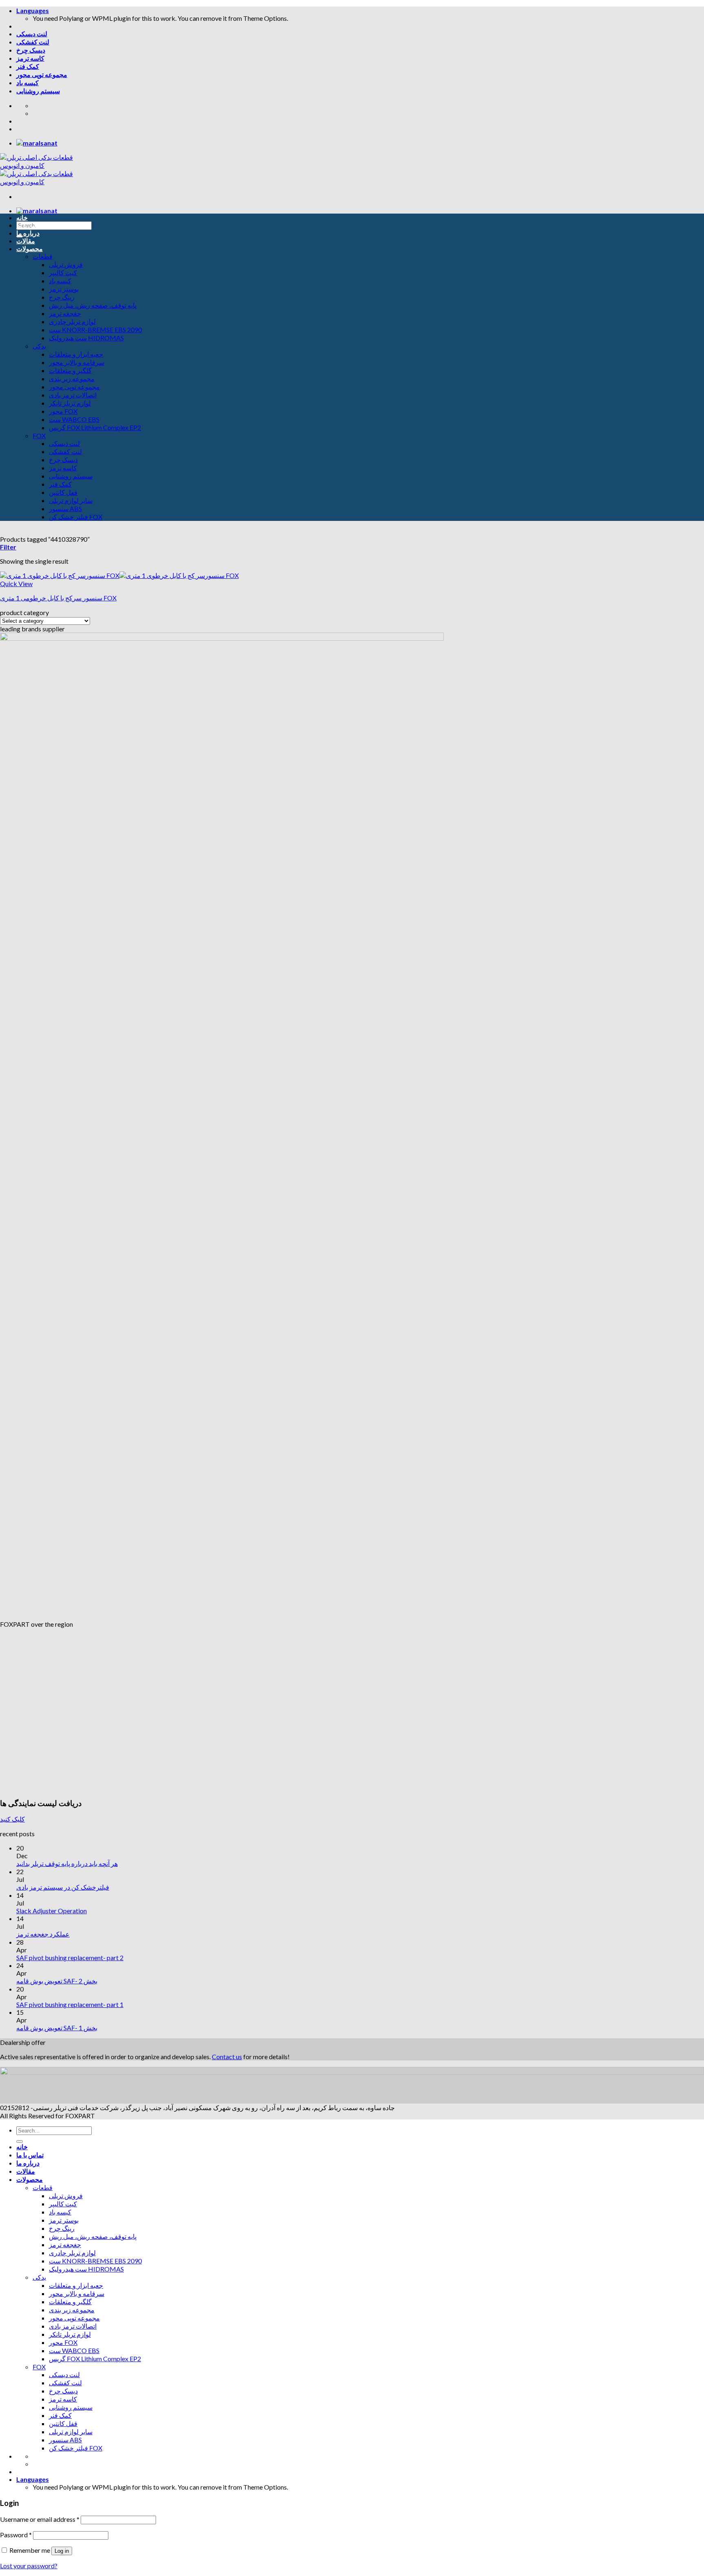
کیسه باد (27, 83)
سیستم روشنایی (38, 91)
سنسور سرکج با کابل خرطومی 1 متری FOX (58, 598)
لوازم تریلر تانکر (70, 403)
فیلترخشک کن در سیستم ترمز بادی (63, 1887)
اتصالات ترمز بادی (73, 395)
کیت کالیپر (63, 272)
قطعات (43, 256)
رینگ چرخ (62, 297)
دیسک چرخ (31, 50)
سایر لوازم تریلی (71, 500)
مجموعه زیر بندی (72, 378)
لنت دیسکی (32, 34)
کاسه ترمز (30, 58)
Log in (62, 2551)
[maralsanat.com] (37, 143)
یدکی (39, 346)
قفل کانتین (63, 492)
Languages (33, 10)
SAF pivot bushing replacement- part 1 (70, 2004)
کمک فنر (28, 66)
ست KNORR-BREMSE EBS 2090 (95, 330)
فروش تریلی (66, 264)
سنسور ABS (65, 508)
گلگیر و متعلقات (70, 370)
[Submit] (20, 2142)
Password (16, 2535)
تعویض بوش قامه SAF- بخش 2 (57, 1981)
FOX (39, 436)
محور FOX (63, 411)
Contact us (227, 2057)
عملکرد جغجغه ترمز (43, 1934)
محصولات (30, 248)
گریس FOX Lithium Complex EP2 (95, 427)
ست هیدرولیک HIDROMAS (86, 338)
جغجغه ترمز (65, 313)
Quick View (16, 583)
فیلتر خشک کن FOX (76, 517)
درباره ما (28, 233)
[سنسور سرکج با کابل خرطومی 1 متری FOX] (119, 575)
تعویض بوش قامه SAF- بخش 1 (57, 2028)
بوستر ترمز (64, 289)
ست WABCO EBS (74, 419)
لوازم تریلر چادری (72, 321)
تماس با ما (30, 225)
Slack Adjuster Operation (52, 1911)
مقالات (26, 241)
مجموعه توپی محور (42, 74)
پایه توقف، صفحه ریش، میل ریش (93, 305)
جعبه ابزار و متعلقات (76, 354)
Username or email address (40, 2519)
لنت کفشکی (33, 42)
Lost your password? (29, 2566)
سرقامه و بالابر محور (77, 362)
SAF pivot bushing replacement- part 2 (70, 1957)
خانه (22, 217)
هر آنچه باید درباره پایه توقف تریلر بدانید (67, 1863)
